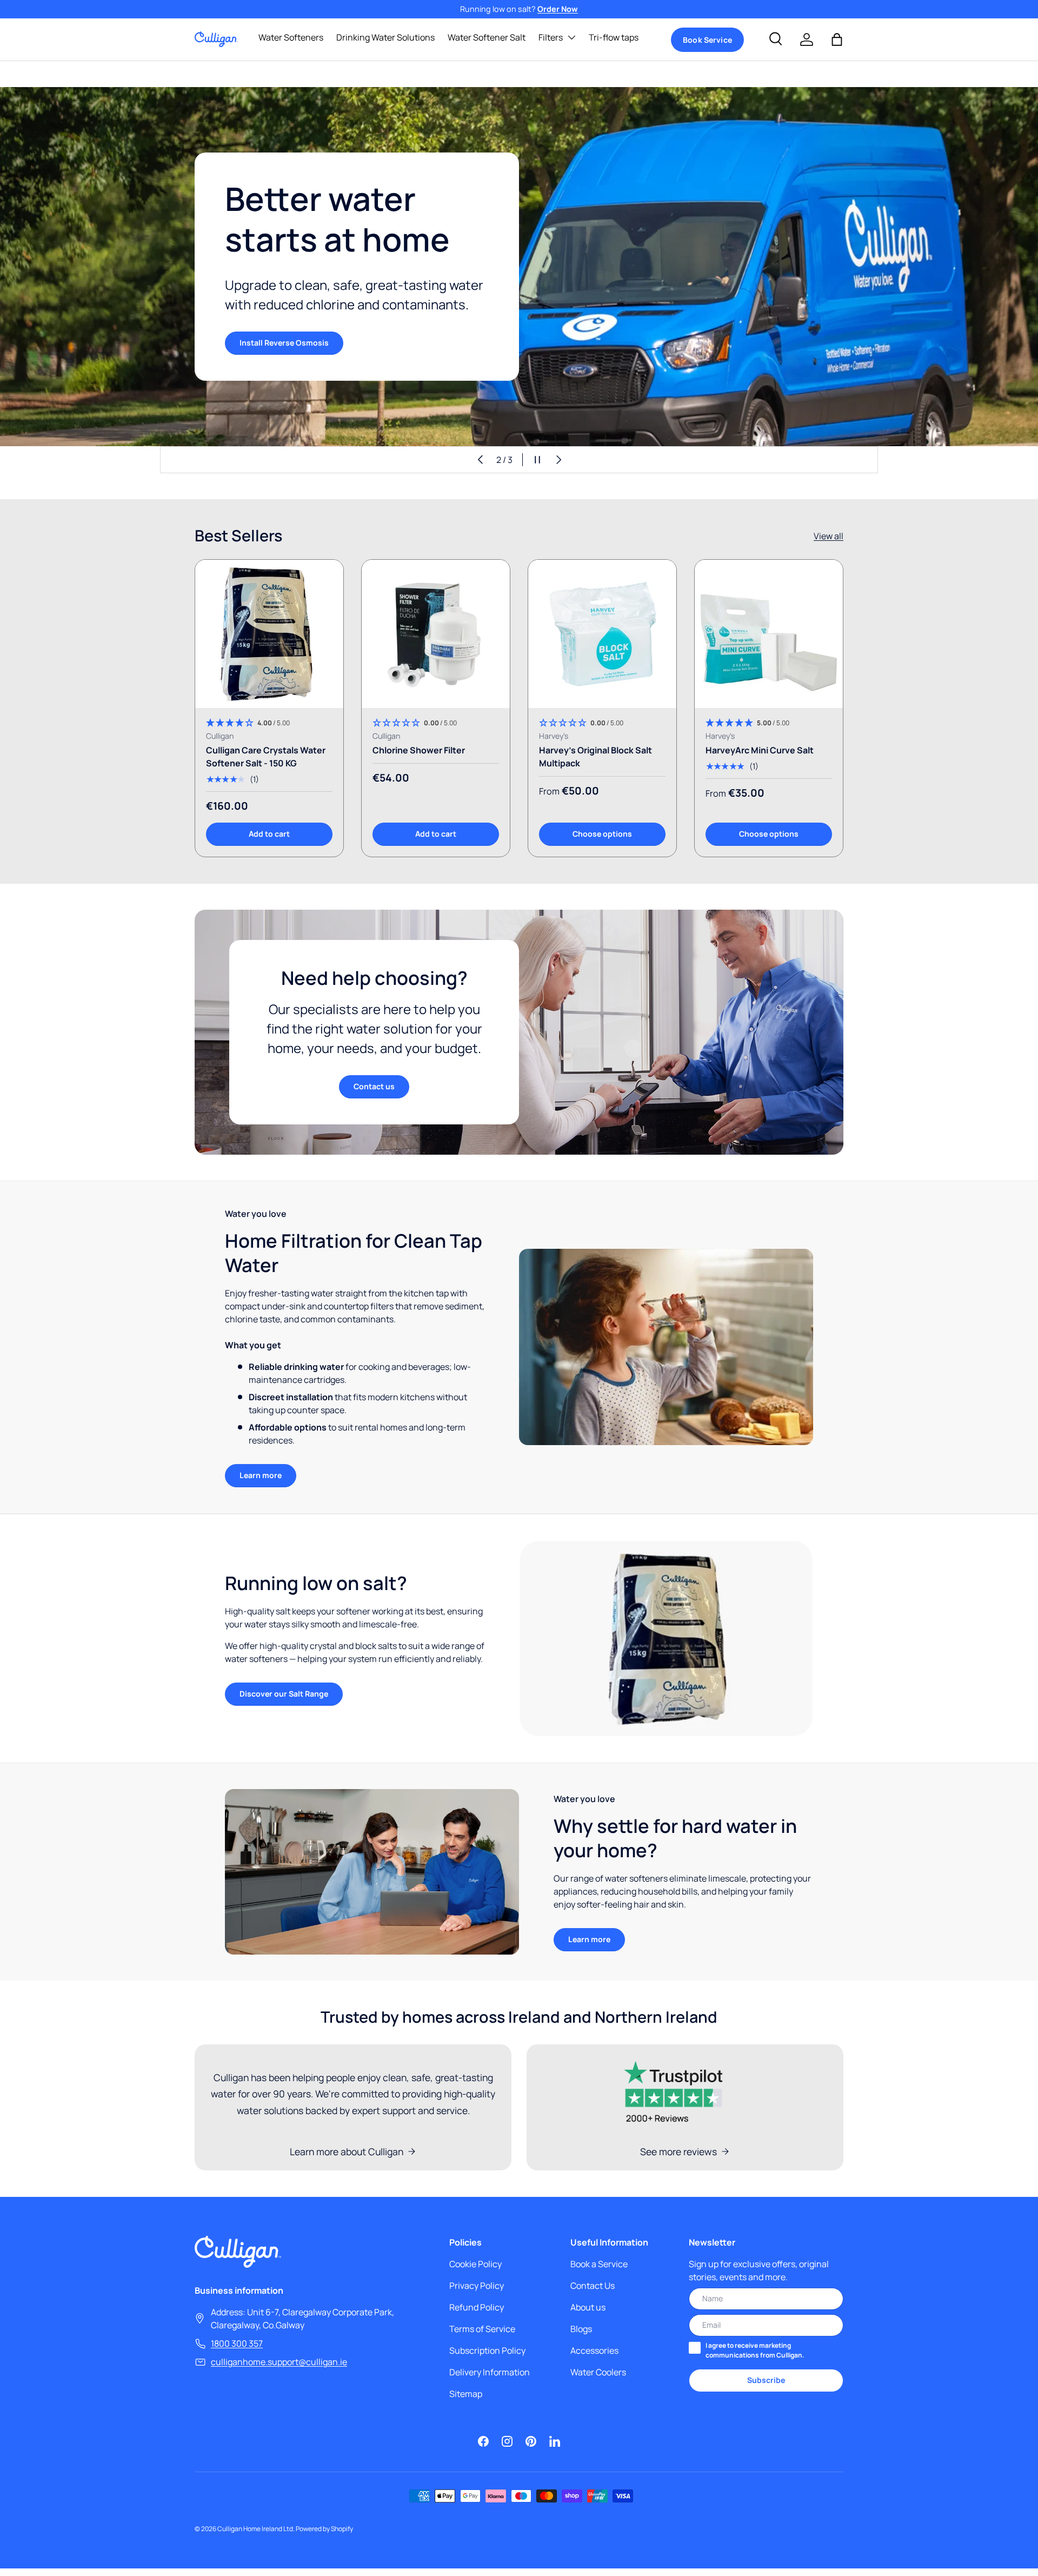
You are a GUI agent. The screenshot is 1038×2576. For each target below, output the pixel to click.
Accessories (594, 2350)
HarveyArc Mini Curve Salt (760, 750)
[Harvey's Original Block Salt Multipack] (602, 634)
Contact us (374, 1086)
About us (588, 2307)
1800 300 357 (237, 2343)
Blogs (581, 2329)
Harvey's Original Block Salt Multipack (595, 757)
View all (829, 536)
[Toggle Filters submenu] (571, 37)
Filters (551, 37)
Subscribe (766, 2380)
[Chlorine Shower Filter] (436, 634)
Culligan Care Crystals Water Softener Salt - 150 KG (266, 757)
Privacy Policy (477, 2286)
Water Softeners (291, 37)
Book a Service (599, 2264)
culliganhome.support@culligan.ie (279, 2362)
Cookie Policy (475, 2264)
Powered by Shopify (324, 2529)
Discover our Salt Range (284, 1694)
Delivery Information (490, 2372)
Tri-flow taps (614, 37)
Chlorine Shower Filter (419, 750)
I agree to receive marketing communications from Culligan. (755, 2350)
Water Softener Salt (487, 37)
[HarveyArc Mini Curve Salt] (769, 634)
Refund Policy (477, 2307)
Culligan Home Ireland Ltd (255, 2529)
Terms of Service (482, 2329)
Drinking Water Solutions (385, 37)
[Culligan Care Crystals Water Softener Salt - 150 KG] (269, 634)
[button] (837, 39)
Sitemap (466, 2394)
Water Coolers (598, 2372)
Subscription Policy (487, 2350)
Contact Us (593, 2286)
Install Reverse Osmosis (284, 343)
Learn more (261, 1475)
